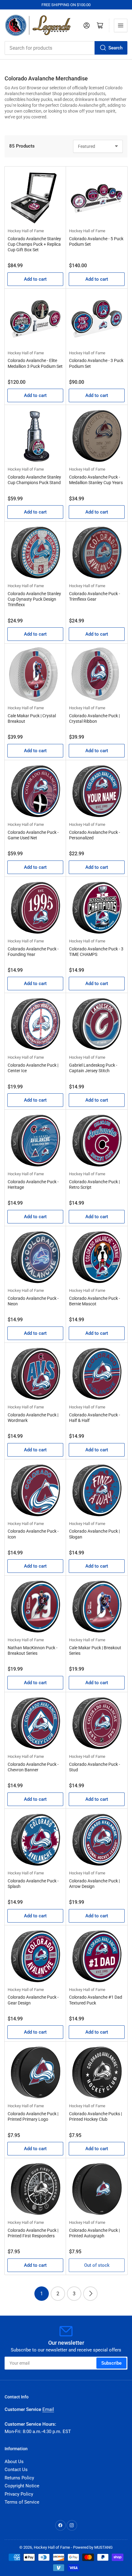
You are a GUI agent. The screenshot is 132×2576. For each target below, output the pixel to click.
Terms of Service (22, 2502)
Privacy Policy (19, 2494)
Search (115, 48)
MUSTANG (103, 2547)
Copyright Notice (22, 2486)
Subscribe (111, 2363)
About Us (14, 2462)
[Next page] (90, 2294)
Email (48, 2409)
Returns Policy (19, 2478)
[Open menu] (121, 25)
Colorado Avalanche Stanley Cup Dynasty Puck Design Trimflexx (34, 599)
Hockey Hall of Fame (26, 231)
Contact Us (16, 2470)
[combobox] (66, 48)
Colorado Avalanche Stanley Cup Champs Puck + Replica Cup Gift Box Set (34, 244)
